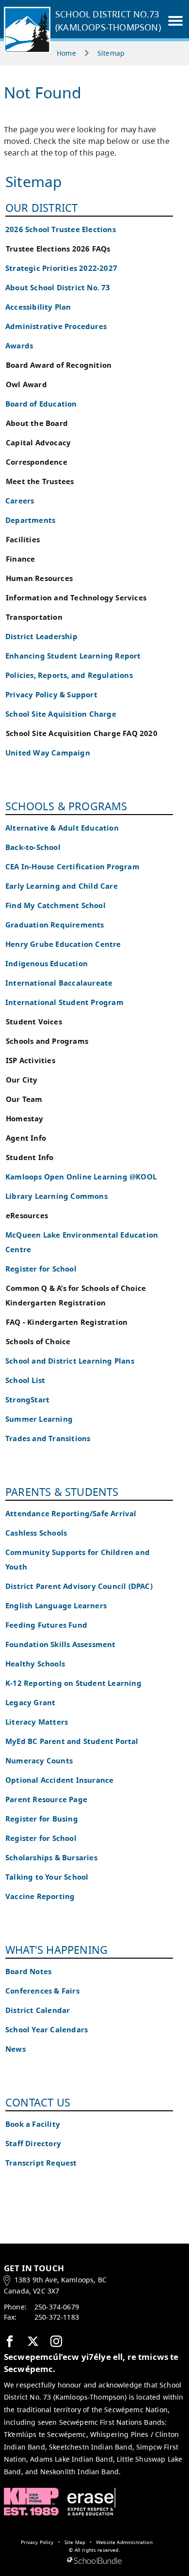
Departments (30, 520)
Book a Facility (33, 2124)
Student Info (30, 1157)
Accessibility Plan (38, 307)
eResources (27, 1216)
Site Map (75, 2542)
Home (66, 53)
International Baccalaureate (59, 983)
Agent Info (26, 1138)
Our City (22, 1080)
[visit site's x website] (33, 2342)
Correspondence (37, 462)
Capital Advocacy (38, 443)
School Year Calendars (47, 2030)
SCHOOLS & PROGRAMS (66, 806)
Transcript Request (41, 2163)
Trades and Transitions (48, 1438)
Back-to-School (33, 847)
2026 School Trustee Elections (61, 229)
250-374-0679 (57, 2307)
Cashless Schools (36, 1533)
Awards (19, 346)
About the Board (37, 423)
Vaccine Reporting (40, 1896)
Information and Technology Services (76, 598)
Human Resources (39, 578)
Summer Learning (39, 1419)
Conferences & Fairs (42, 1991)
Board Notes (28, 1971)
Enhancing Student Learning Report (73, 656)
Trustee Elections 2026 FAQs (58, 249)
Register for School (41, 1269)
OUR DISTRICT (41, 207)
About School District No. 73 (58, 288)
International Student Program (64, 1002)
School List (25, 1380)
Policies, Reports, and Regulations (69, 675)
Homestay (25, 1119)
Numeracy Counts (39, 1761)
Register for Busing (42, 1819)
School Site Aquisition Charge (61, 714)
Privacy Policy (37, 2542)
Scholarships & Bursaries (51, 1858)
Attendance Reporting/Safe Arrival (71, 1514)
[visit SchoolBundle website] (94, 2561)
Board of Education (41, 404)
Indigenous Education (47, 964)
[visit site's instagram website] (56, 2342)
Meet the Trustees (40, 481)
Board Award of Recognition (59, 365)
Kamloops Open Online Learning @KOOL (81, 1177)
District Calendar (38, 2010)
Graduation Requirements (55, 925)
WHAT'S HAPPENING (56, 1949)
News (16, 2049)
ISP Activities (31, 1060)
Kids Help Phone (31, 2502)
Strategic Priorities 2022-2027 (61, 268)
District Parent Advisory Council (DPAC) (79, 1586)
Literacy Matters (37, 1722)
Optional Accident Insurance (59, 1780)
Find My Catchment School (55, 905)
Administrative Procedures (56, 326)
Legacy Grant (30, 1703)
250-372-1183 (57, 2317)
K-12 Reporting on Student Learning (73, 1683)
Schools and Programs (47, 1041)
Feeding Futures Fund (46, 1625)
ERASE (92, 2502)
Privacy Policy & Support (51, 695)
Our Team (24, 1099)
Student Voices (34, 1022)
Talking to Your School (47, 1877)
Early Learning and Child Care (62, 886)
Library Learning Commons (56, 1196)
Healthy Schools (35, 1664)
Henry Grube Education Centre (63, 944)
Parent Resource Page (46, 1799)
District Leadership (41, 636)
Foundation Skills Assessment (61, 1644)
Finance (20, 559)
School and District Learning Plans (70, 1361)
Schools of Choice (38, 1342)
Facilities (23, 540)
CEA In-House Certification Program (72, 867)
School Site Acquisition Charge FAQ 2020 (82, 733)
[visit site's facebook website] (10, 2342)
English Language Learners (56, 1606)
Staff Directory (33, 2144)
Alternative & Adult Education (62, 828)
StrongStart (27, 1400)
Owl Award (26, 385)
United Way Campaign (48, 753)
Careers (20, 501)
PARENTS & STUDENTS (62, 1492)
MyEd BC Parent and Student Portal (72, 1741)
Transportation (34, 617)
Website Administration (124, 2542)
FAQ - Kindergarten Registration (67, 1322)
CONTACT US (38, 2102)
